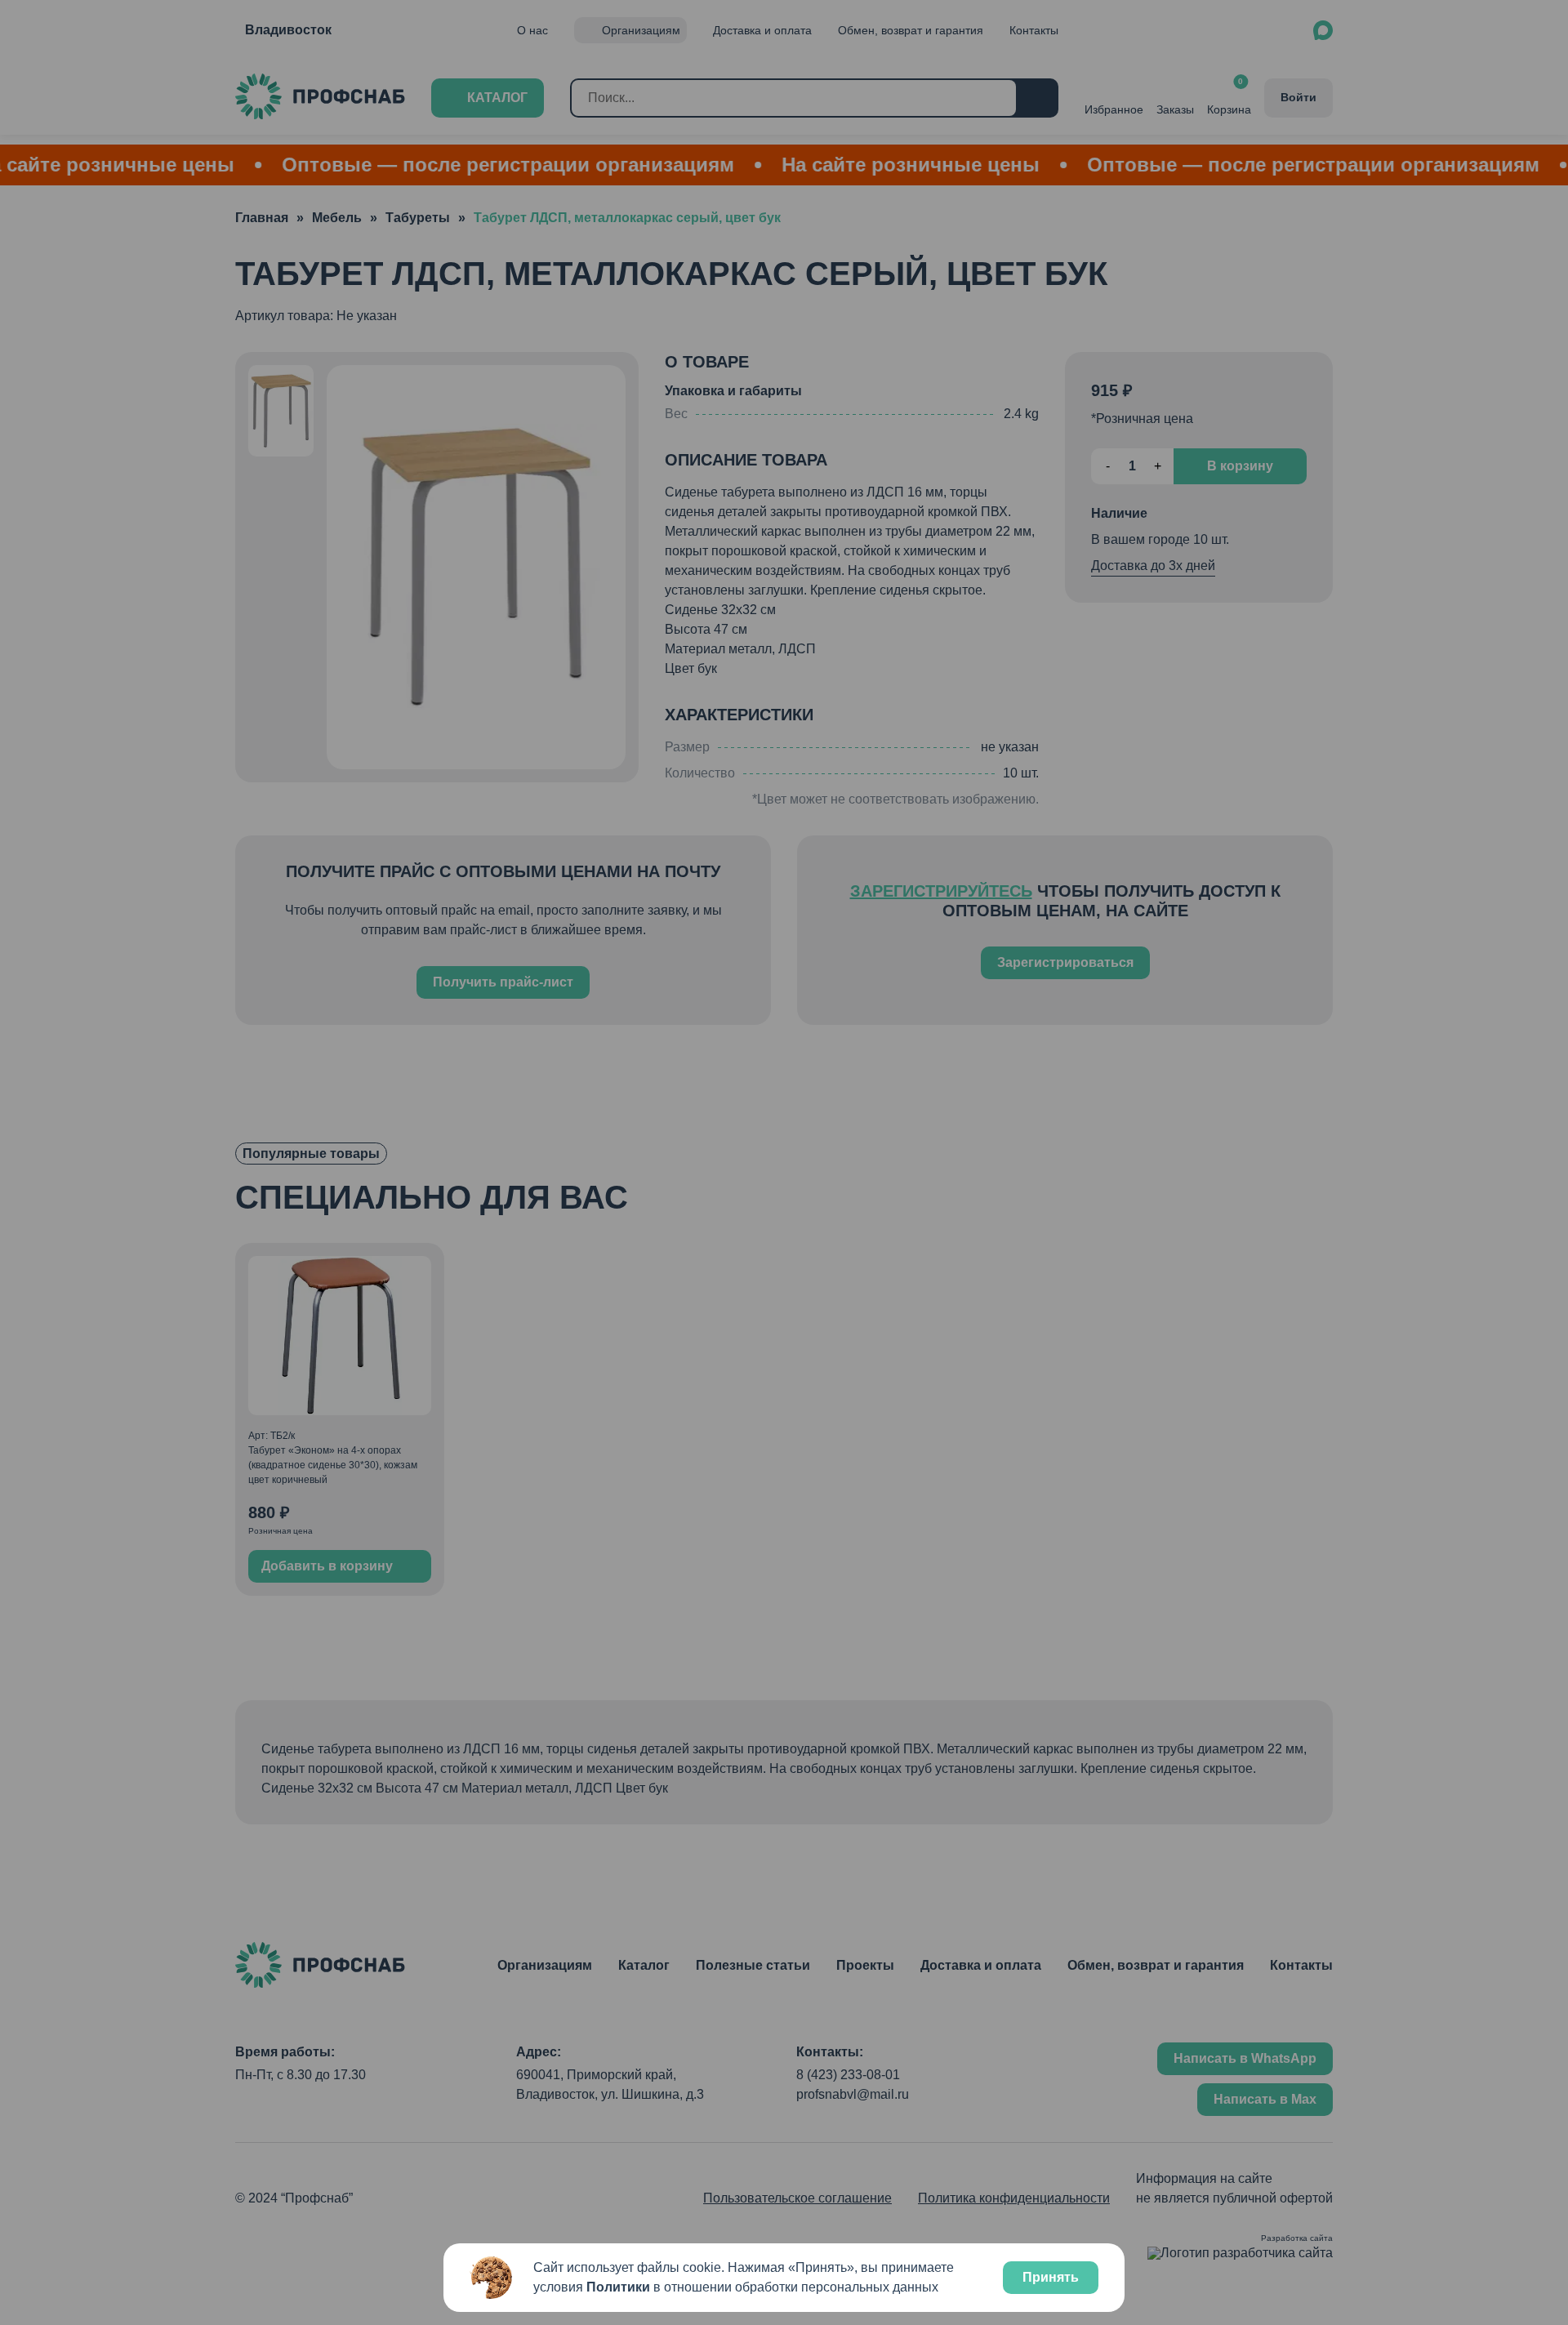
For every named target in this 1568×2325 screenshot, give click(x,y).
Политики (618, 2287)
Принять (1051, 2277)
